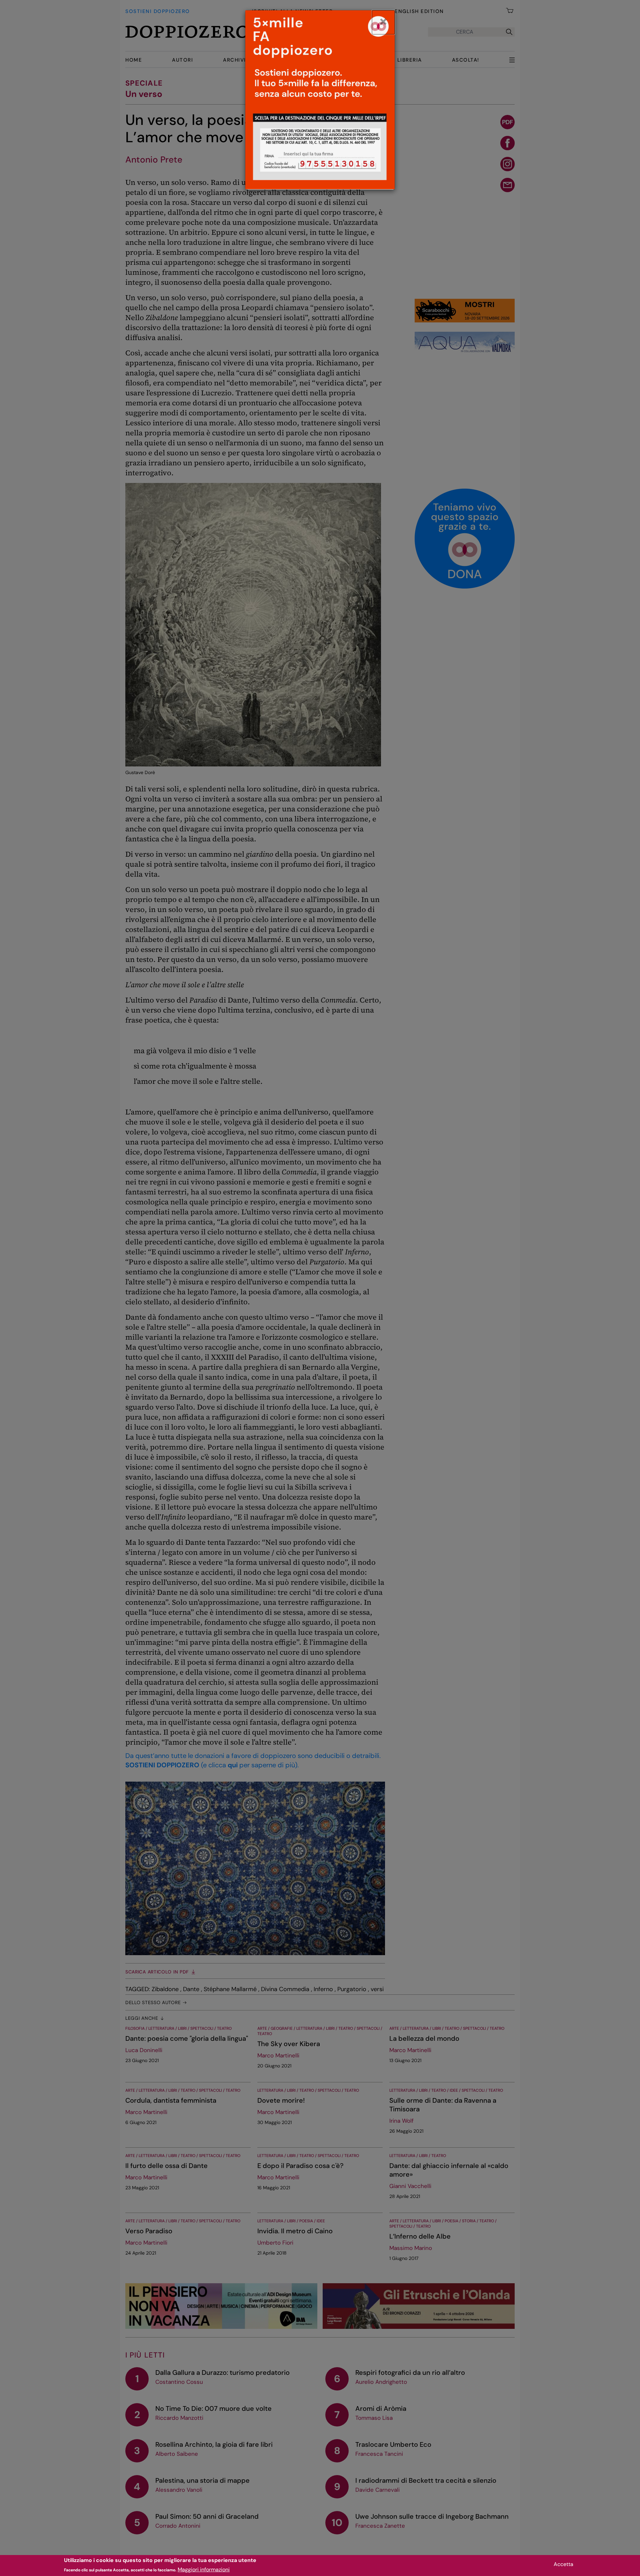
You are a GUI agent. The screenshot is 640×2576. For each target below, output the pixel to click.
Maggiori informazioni (204, 2570)
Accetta (563, 2564)
